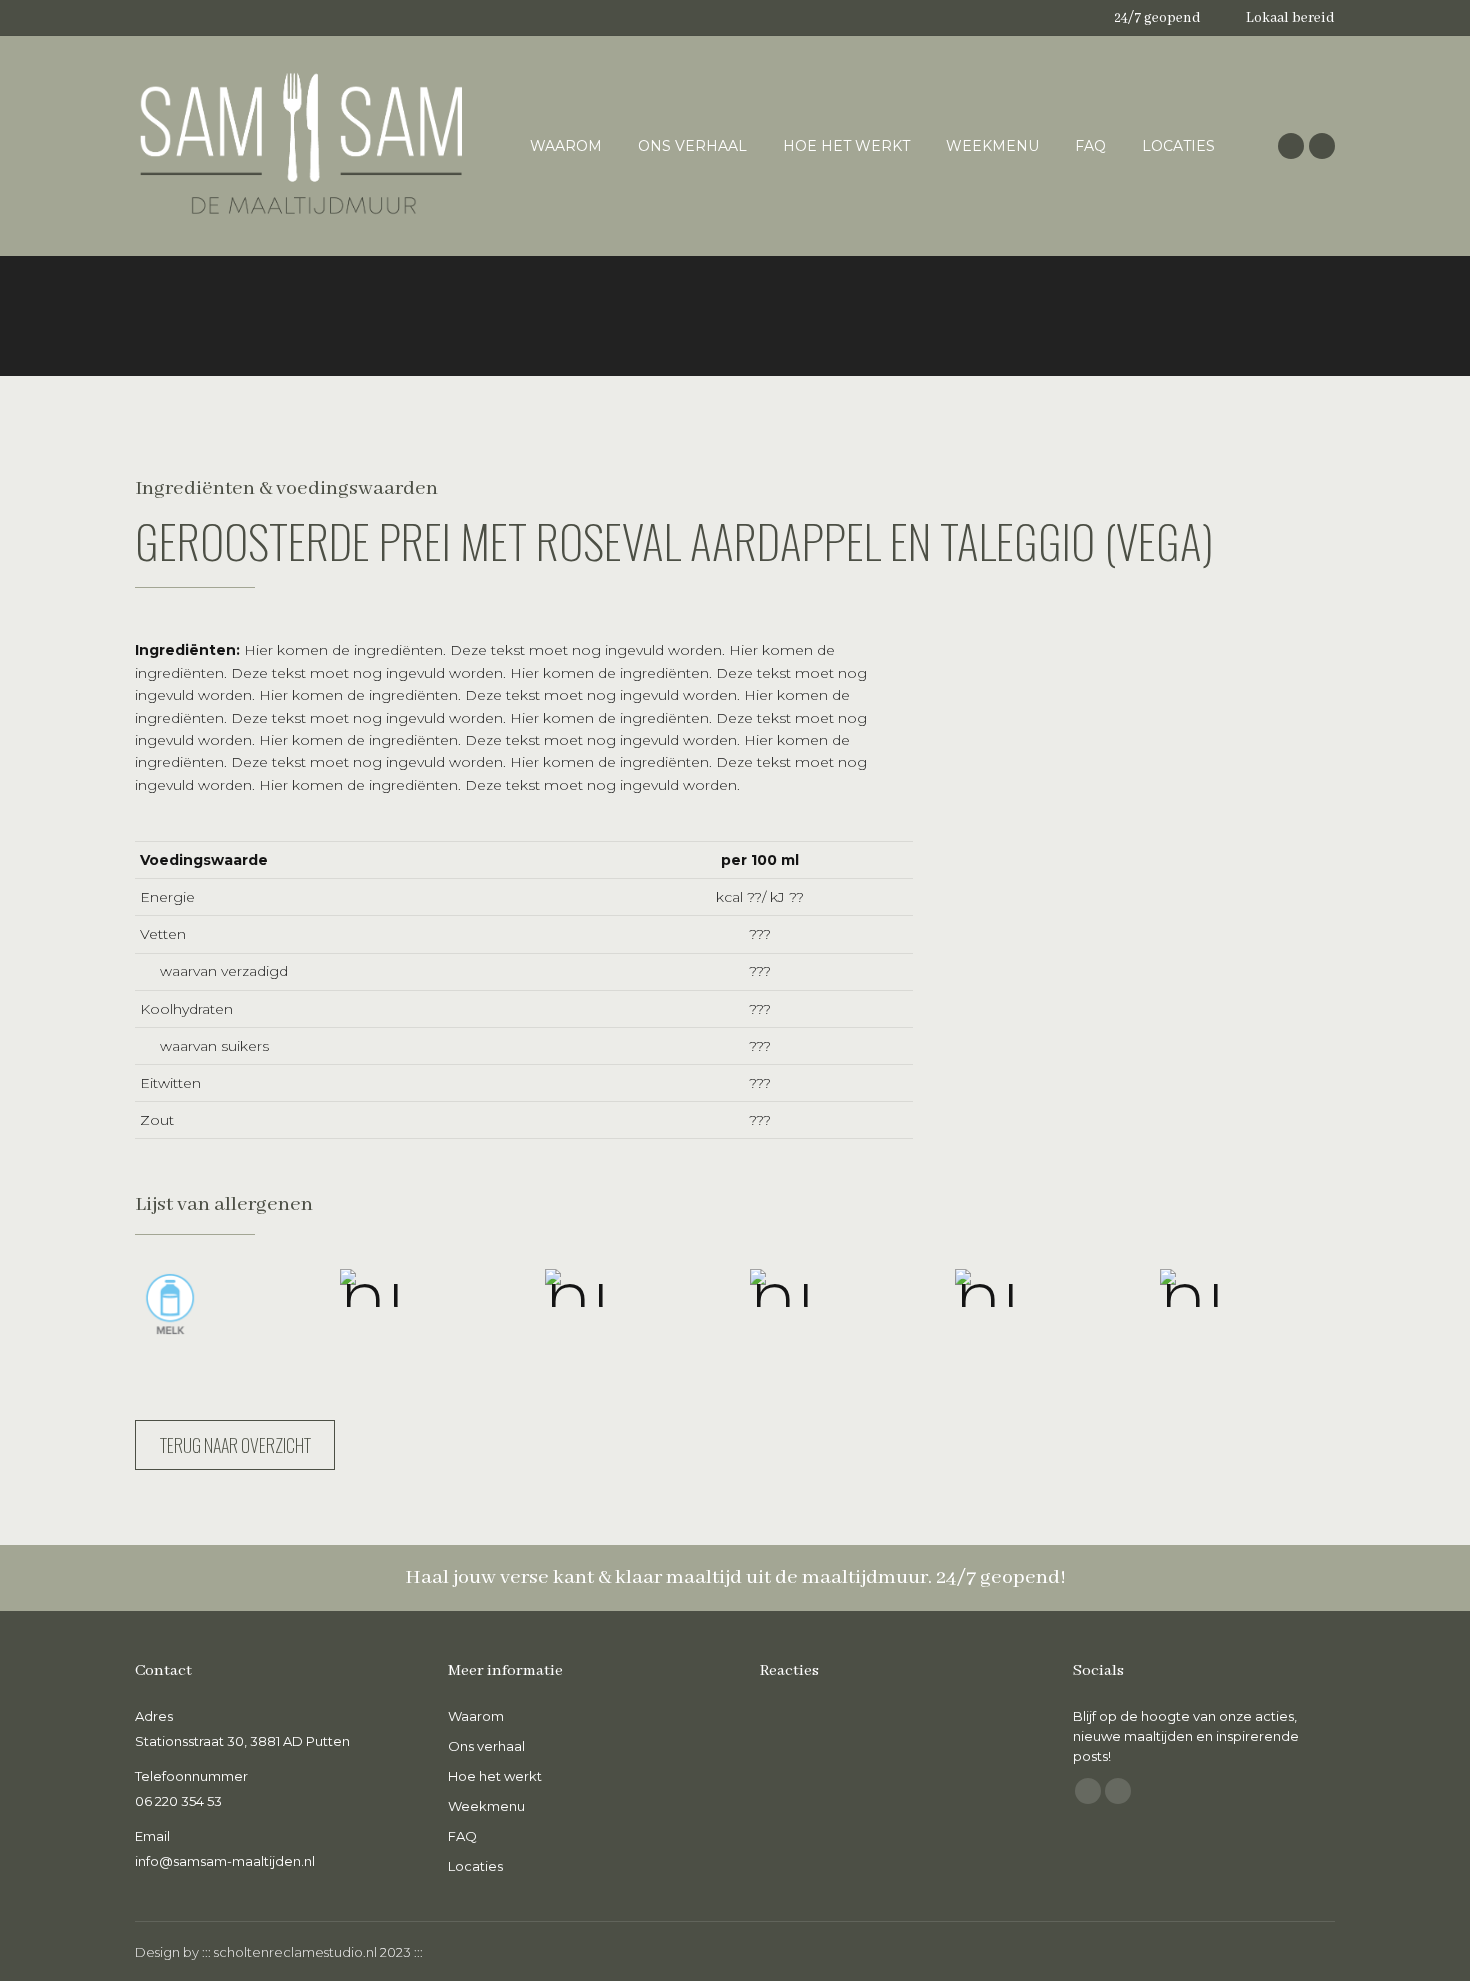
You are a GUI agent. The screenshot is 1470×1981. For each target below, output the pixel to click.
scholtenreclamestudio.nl (295, 1952)
